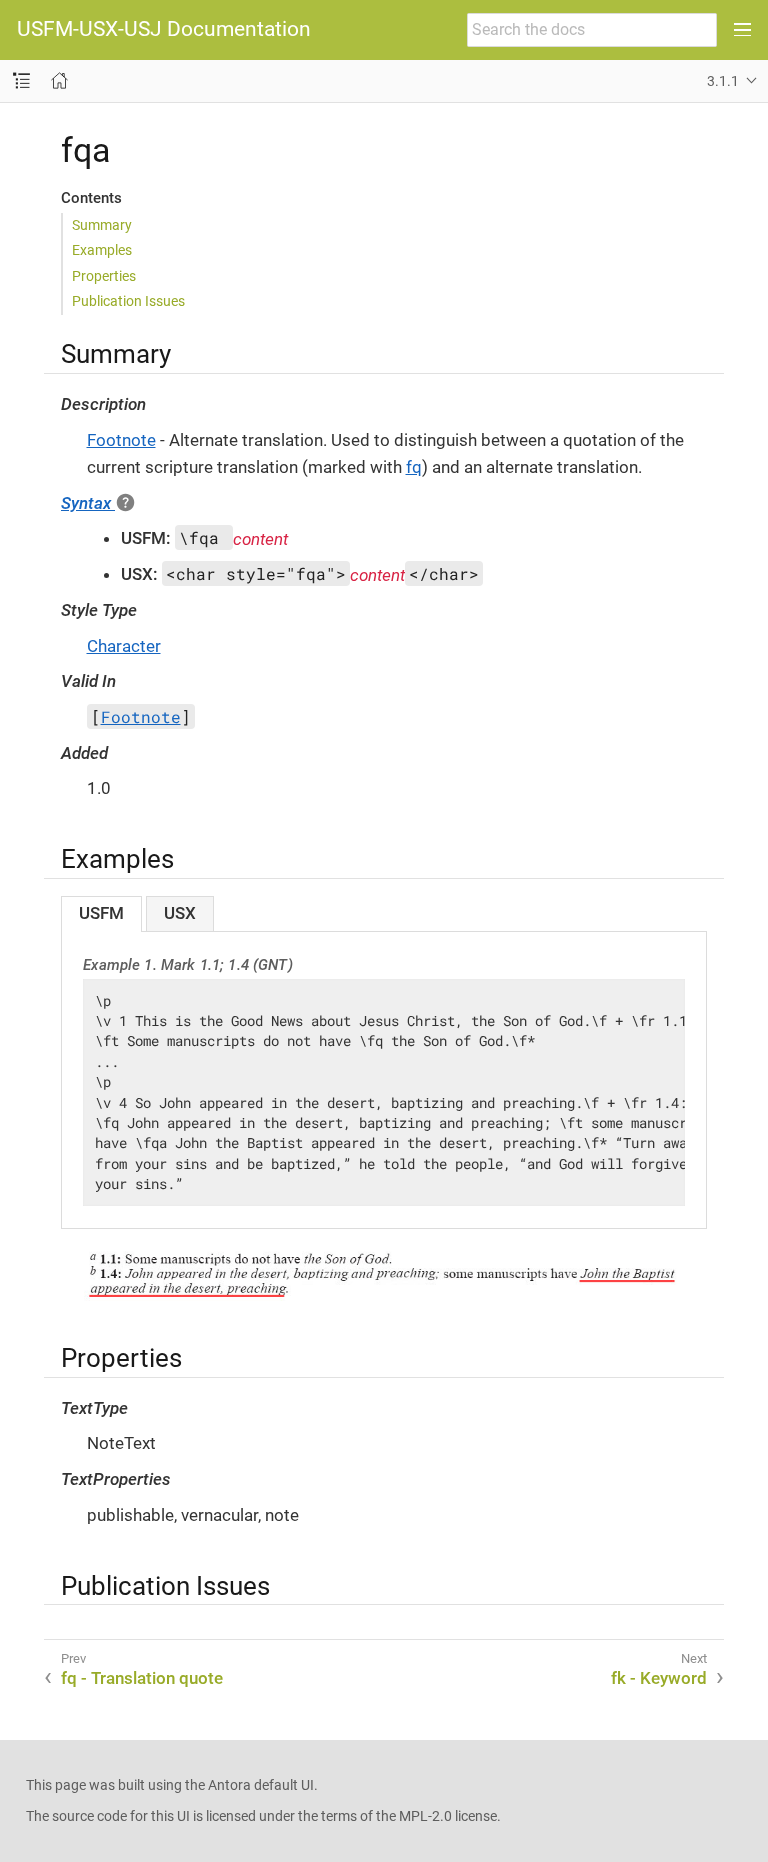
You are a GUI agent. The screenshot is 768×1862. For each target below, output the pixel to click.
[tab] (101, 913)
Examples (102, 250)
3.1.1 (723, 81)
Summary (102, 225)
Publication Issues (128, 301)
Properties (104, 276)
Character (124, 646)
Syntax (88, 503)
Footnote (121, 440)
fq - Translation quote (142, 1678)
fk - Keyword (659, 1678)
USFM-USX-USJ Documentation (164, 29)
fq (414, 467)
